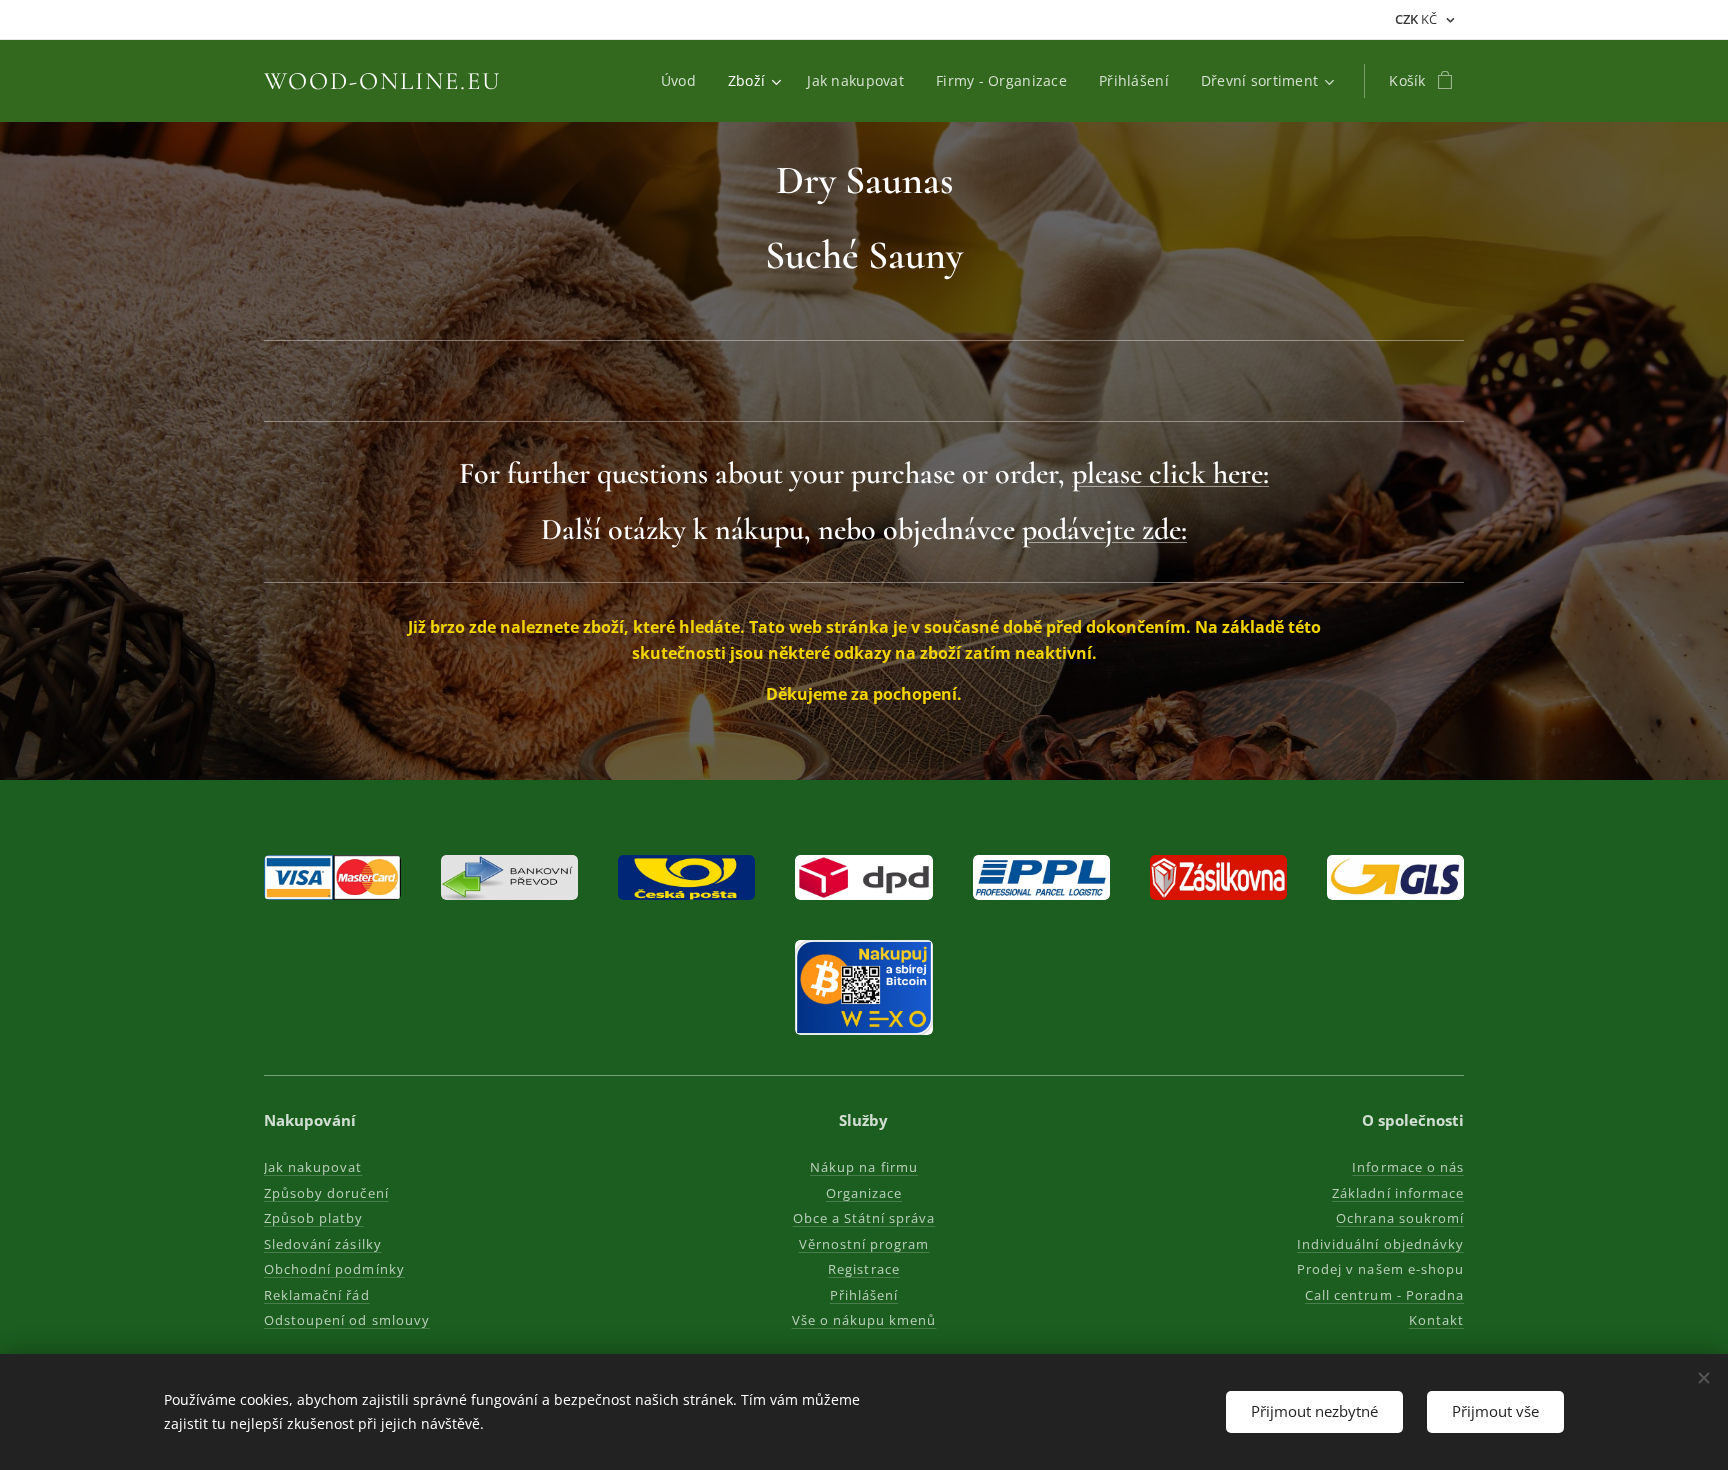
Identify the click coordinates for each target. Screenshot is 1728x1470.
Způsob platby (314, 1218)
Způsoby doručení (326, 1193)
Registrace (863, 1269)
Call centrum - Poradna (1384, 1295)
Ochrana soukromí (1400, 1218)
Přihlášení (864, 1295)
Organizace (864, 1193)
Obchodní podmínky (334, 1269)
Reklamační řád (317, 1295)
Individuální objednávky (1380, 1244)
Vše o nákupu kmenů (864, 1320)
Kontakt (1436, 1320)
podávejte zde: (1104, 529)
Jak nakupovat (313, 1167)
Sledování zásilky (323, 1244)
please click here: (1170, 473)
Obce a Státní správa (864, 1218)
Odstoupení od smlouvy (347, 1320)
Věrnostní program (864, 1244)
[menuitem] (684, 81)
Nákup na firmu (864, 1167)
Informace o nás (1408, 1167)
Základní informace (1398, 1193)
